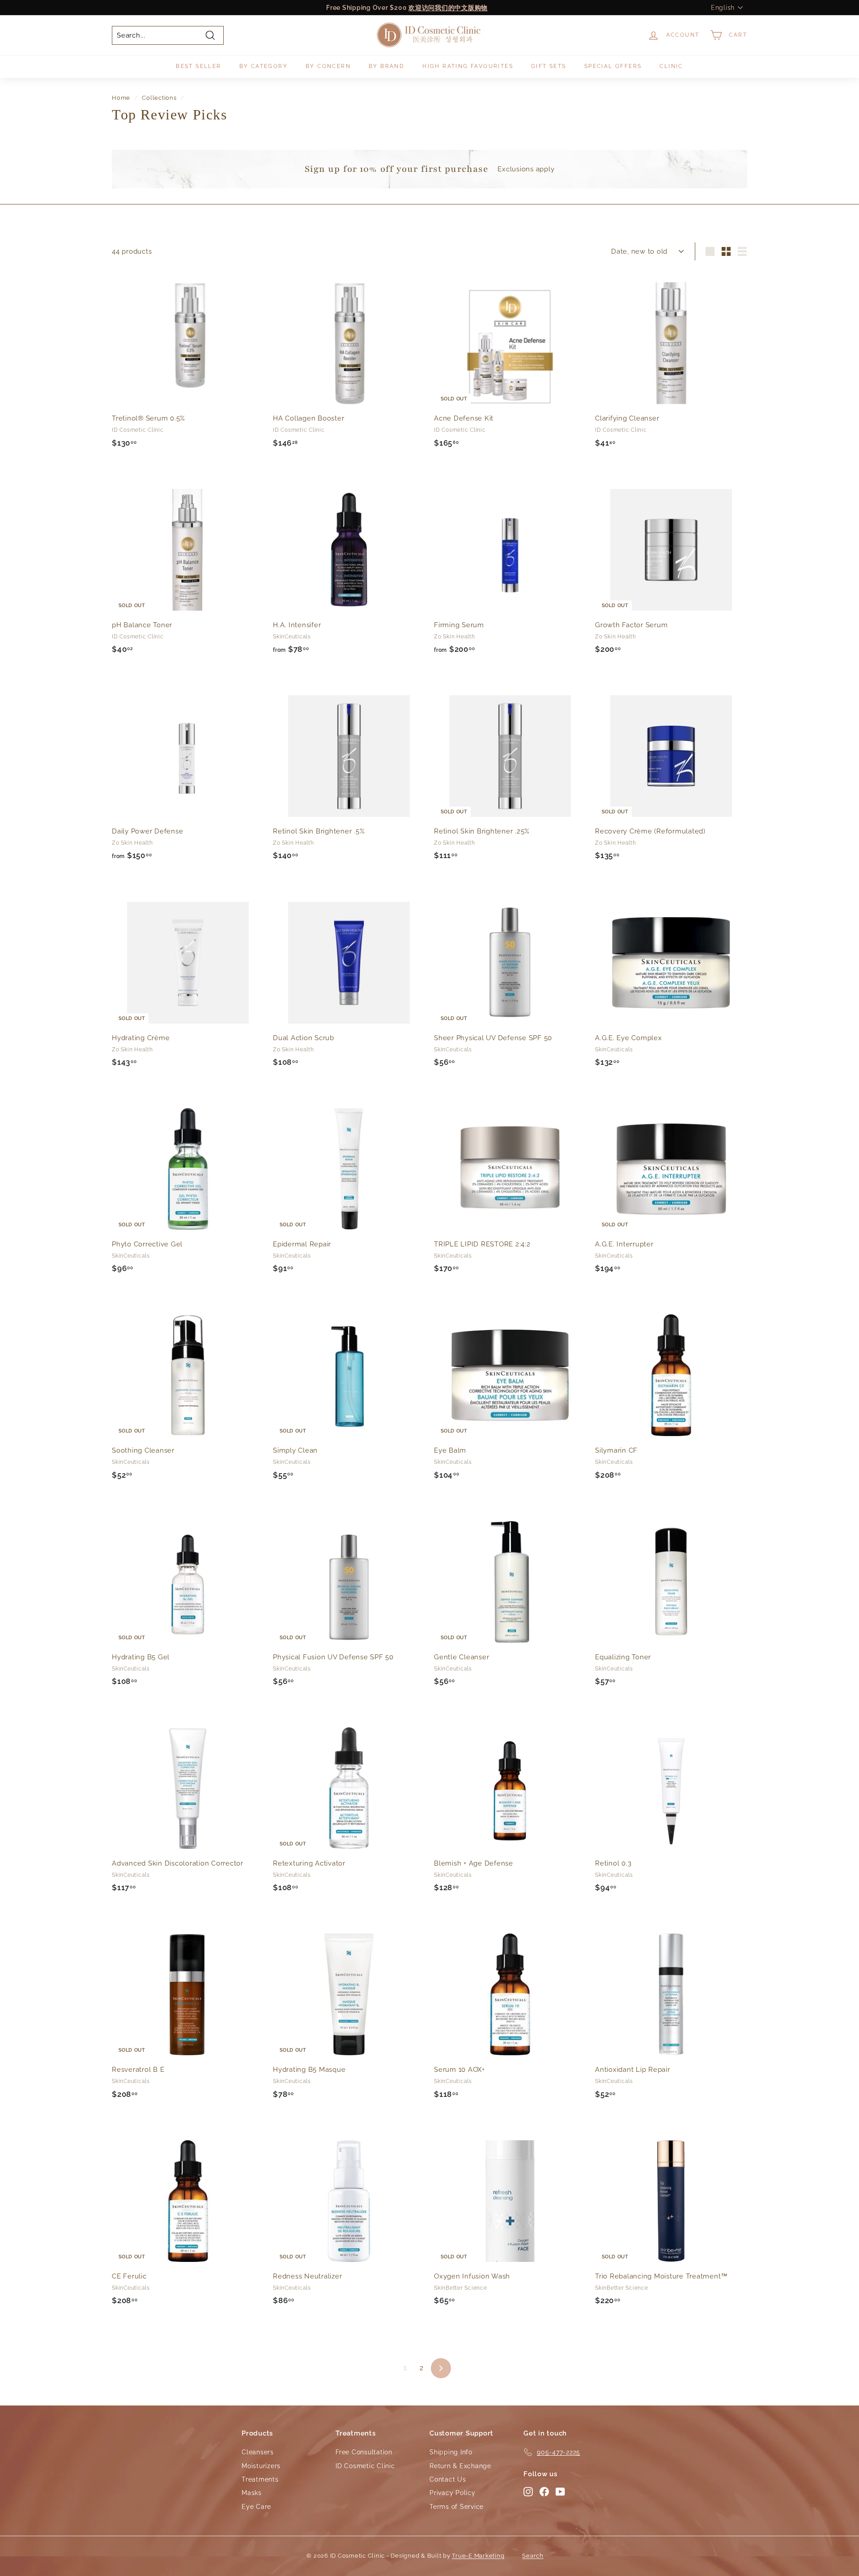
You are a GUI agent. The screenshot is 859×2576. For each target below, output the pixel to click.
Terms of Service (457, 2507)
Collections (159, 98)
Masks (252, 2493)
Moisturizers (261, 2466)
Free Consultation (364, 2452)
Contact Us (448, 2479)
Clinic (671, 66)
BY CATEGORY (264, 66)
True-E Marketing (478, 2556)
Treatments (260, 2479)
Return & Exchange (460, 2466)
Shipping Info (451, 2452)
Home (121, 98)
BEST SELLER (198, 66)
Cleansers (258, 2452)
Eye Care (256, 2507)
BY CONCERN (328, 66)
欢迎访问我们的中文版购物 (448, 8)
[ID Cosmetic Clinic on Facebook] (544, 2491)
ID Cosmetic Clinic (365, 2466)
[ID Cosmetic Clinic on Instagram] (528, 2491)
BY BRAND (387, 66)
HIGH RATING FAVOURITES (468, 66)
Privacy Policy (453, 2493)
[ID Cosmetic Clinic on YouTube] (560, 2491)
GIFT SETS (549, 66)
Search (533, 2556)
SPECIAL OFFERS (613, 66)
